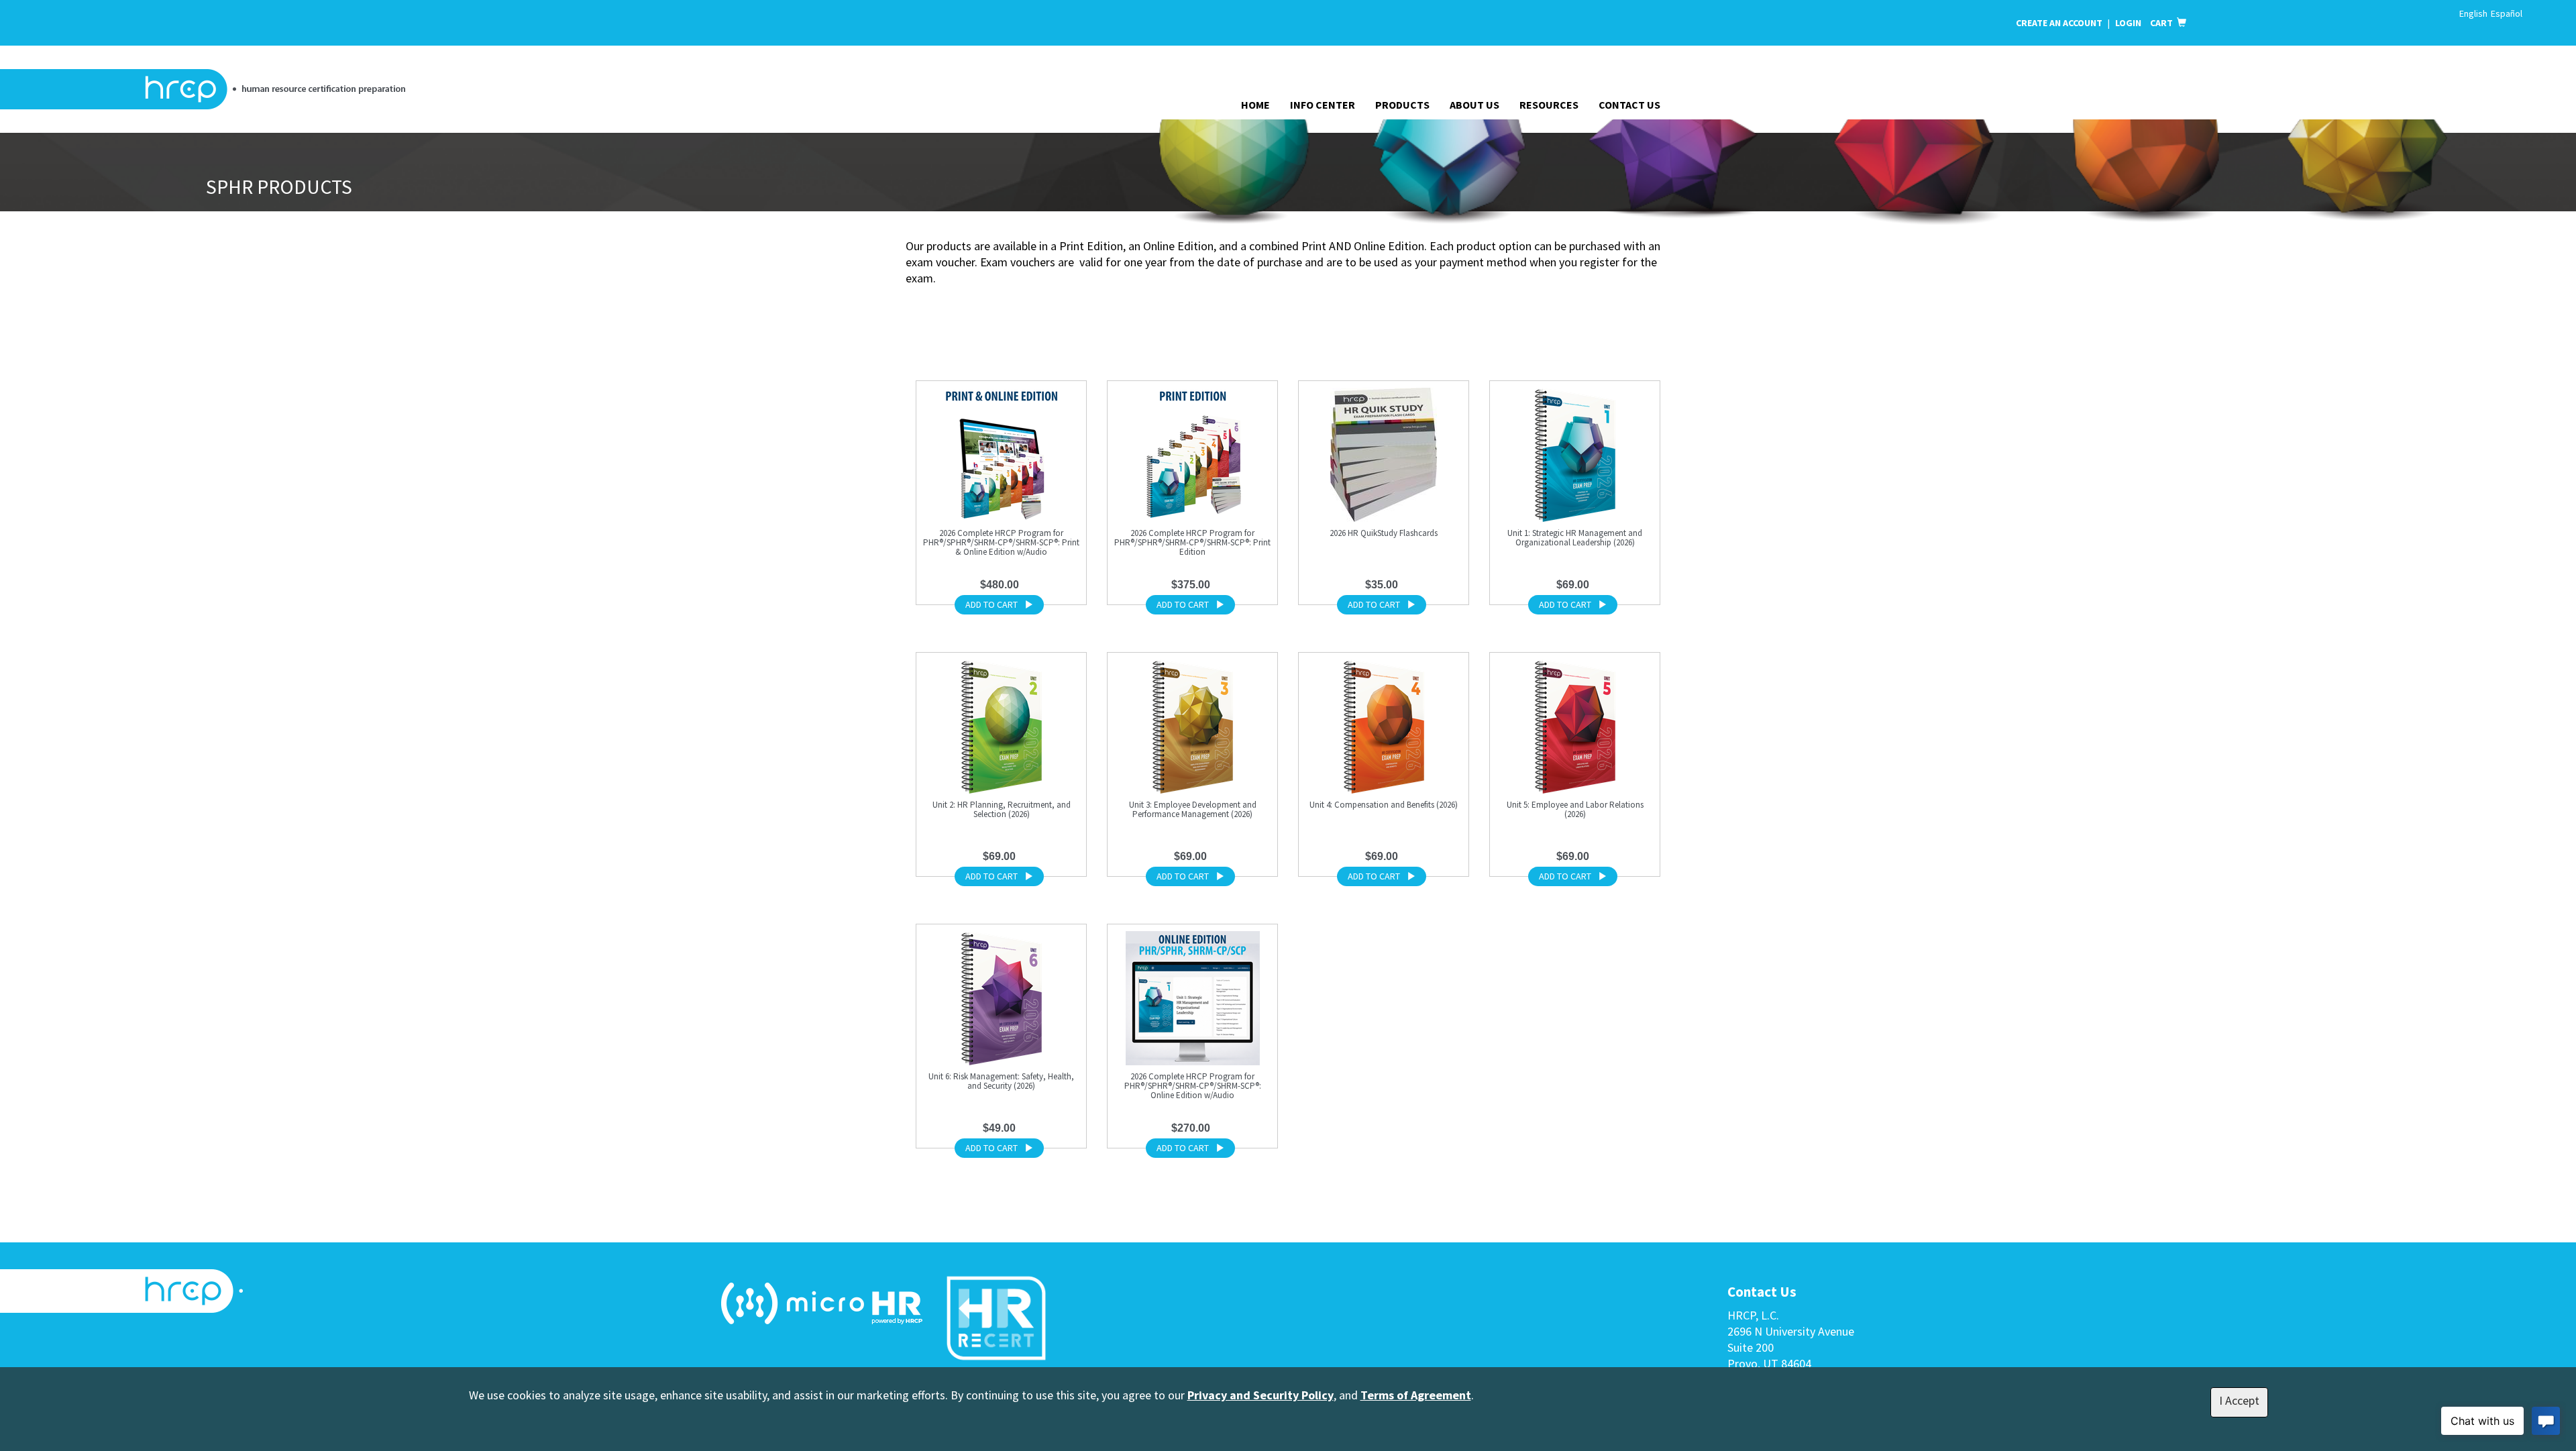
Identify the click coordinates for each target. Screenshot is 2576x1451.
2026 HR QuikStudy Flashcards (1384, 533)
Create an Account (2059, 23)
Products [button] (1402, 105)
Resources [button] (1549, 105)
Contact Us (1629, 105)
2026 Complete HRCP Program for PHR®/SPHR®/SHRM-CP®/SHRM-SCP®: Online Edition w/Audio (1193, 1086)
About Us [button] (1474, 105)
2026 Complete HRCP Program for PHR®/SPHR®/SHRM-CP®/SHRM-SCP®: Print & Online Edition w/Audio (1001, 542)
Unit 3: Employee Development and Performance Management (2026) (1193, 809)
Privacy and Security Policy (1260, 1395)
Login (2129, 23)
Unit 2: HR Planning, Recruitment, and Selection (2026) (1002, 809)
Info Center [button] (1323, 105)
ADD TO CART (991, 604)
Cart (2163, 23)
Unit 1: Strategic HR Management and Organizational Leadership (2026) (1575, 538)
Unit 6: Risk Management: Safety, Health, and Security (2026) (1001, 1081)
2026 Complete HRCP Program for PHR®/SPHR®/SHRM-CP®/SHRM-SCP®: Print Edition (1192, 542)
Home (1255, 105)
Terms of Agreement (1416, 1395)
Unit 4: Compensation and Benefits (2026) (1384, 805)
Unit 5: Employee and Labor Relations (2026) (1575, 809)
